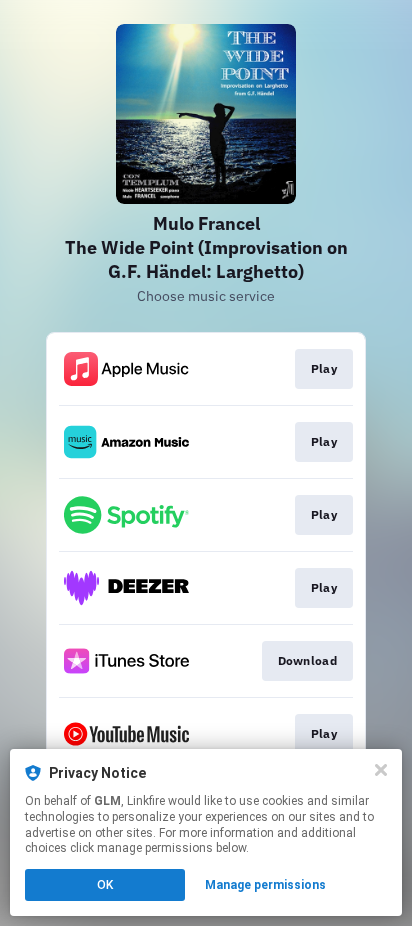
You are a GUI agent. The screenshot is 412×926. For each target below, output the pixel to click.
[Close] (381, 770)
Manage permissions (265, 885)
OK (105, 885)
